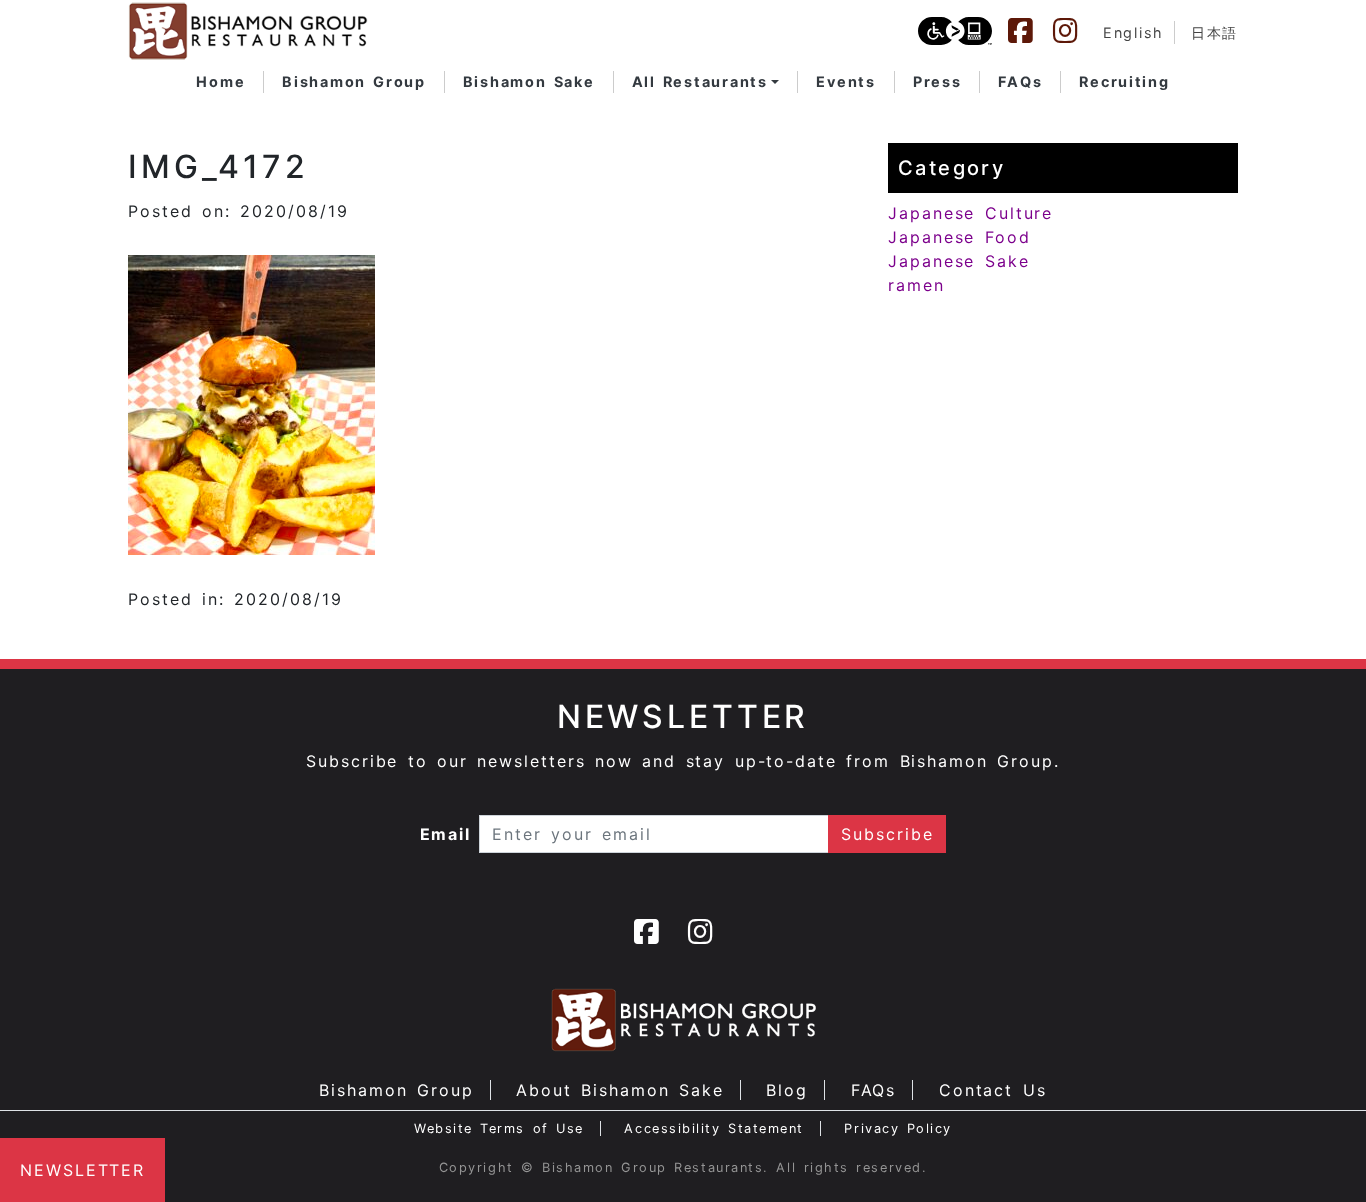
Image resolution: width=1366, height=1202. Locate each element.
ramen (916, 285)
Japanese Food (959, 237)
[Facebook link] (1030, 31)
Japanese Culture (970, 213)
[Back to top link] (1316, 1152)
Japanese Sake (959, 261)
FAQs (874, 1090)
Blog (787, 1090)
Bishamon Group (396, 1090)
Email (446, 834)
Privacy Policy (898, 1128)
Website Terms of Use (499, 1128)
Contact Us (993, 1090)
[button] (706, 82)
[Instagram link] (1075, 31)
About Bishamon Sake (620, 1090)
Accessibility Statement (713, 1128)
